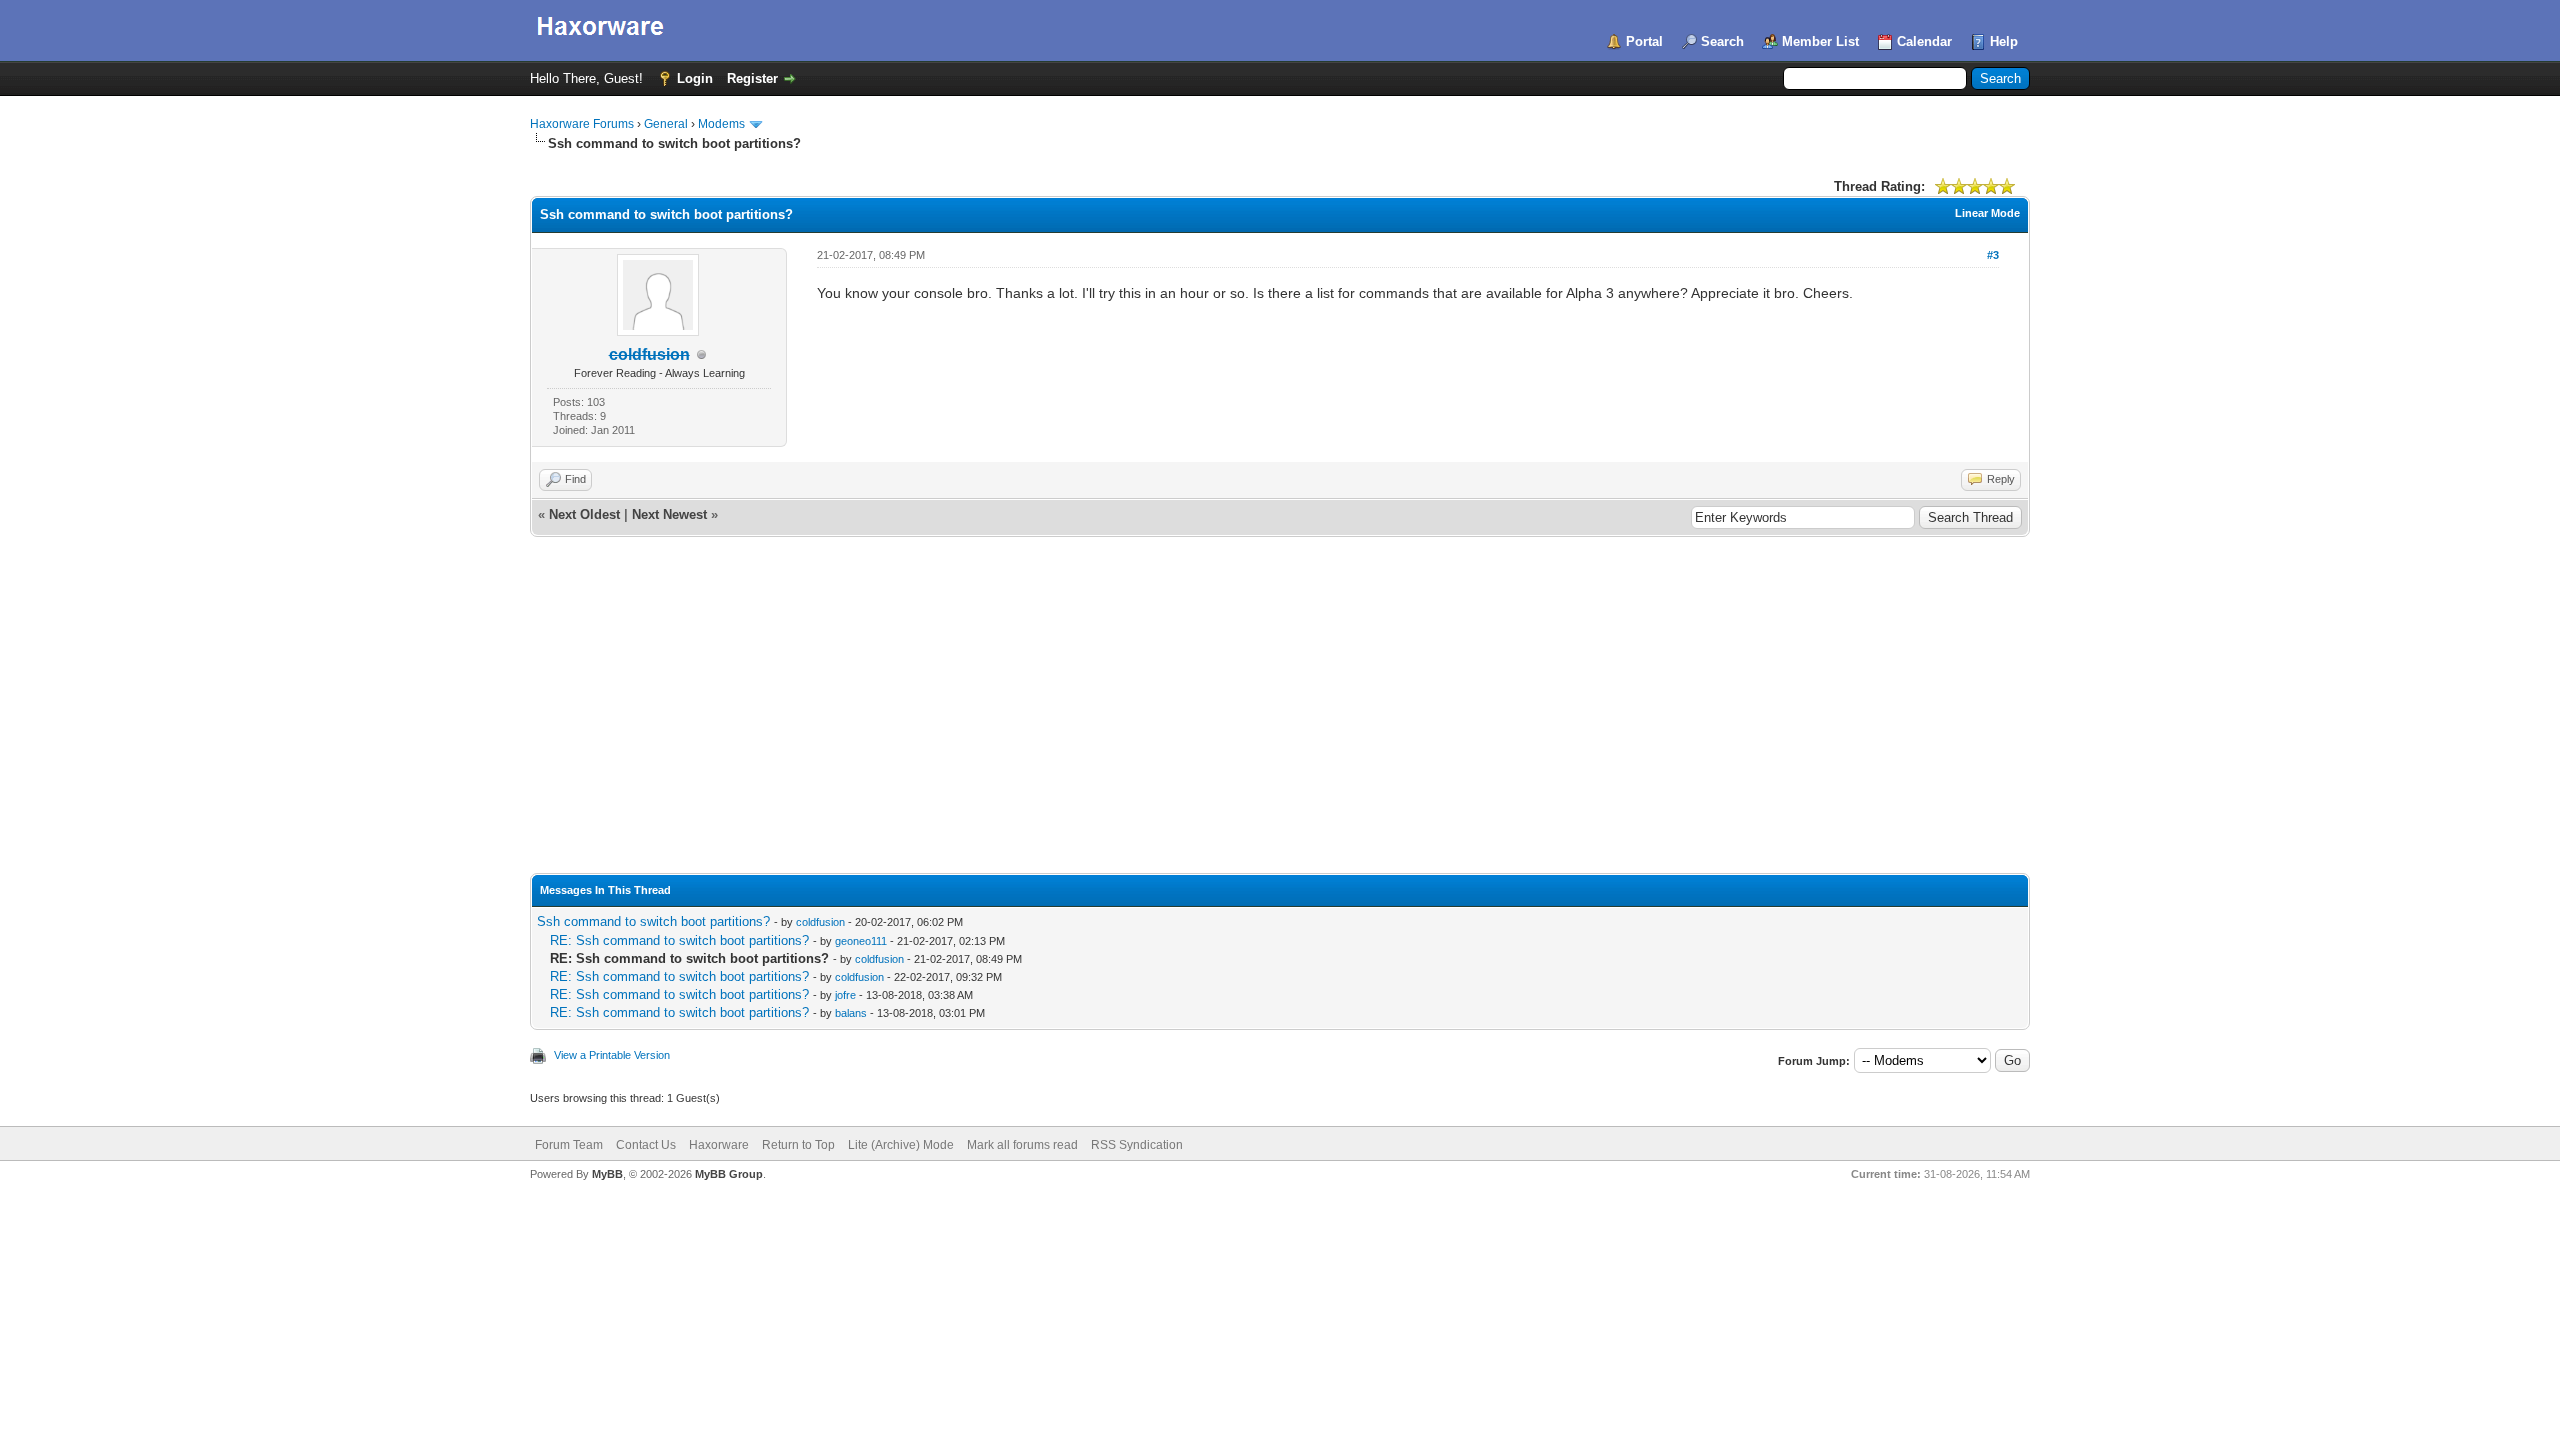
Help (2004, 41)
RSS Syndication (1137, 1145)
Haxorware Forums (582, 124)
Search (1722, 41)
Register (752, 78)
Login (695, 78)
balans (851, 1013)
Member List (1820, 41)
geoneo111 (861, 941)
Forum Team (569, 1145)
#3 (1993, 255)
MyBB (607, 1174)
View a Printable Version (612, 1055)
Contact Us (646, 1145)
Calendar (1924, 41)
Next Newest (669, 514)
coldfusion (820, 922)
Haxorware (719, 1145)
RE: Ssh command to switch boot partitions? (679, 940)
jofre (845, 995)
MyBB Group (729, 1174)
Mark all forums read (1022, 1145)
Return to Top (798, 1145)
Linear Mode (1987, 213)
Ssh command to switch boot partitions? (653, 921)
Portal (1644, 41)
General (666, 124)
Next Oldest (584, 514)
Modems (721, 124)
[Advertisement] (1280, 723)
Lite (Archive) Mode (901, 1145)
